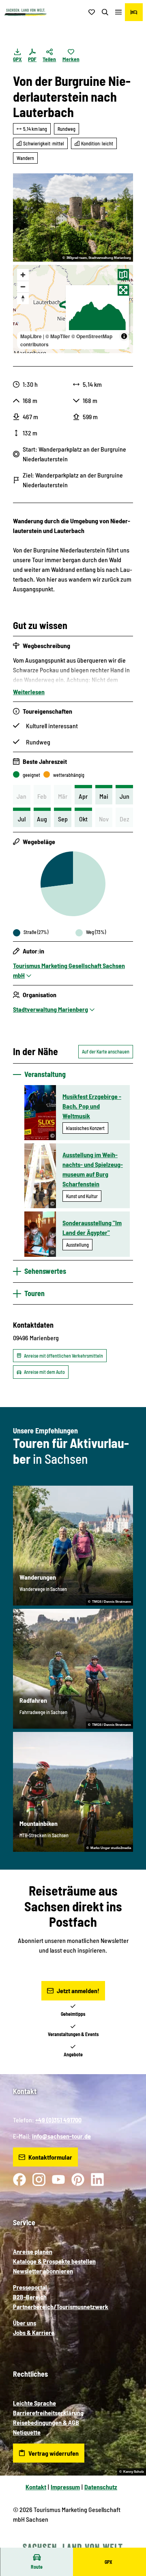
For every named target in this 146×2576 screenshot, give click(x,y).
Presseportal (30, 2287)
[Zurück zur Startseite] (26, 12)
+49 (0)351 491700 (58, 2120)
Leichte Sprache (34, 2403)
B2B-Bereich (30, 2297)
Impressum (65, 2487)
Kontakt (36, 2487)
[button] (130, 2544)
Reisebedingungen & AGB (46, 2422)
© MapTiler (58, 336)
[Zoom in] (23, 275)
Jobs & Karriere (34, 2332)
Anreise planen (33, 2251)
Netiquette (27, 2432)
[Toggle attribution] (124, 336)
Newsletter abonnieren (43, 2271)
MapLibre (31, 336)
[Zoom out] (23, 287)
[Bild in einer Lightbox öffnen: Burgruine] (73, 218)
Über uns (25, 2323)
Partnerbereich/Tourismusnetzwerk (61, 2306)
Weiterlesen (29, 692)
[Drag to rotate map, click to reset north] (23, 298)
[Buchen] (134, 12)
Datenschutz (101, 2487)
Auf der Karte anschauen (106, 1051)
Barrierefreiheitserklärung (48, 2413)
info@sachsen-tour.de (61, 2136)
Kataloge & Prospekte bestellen (54, 2261)
